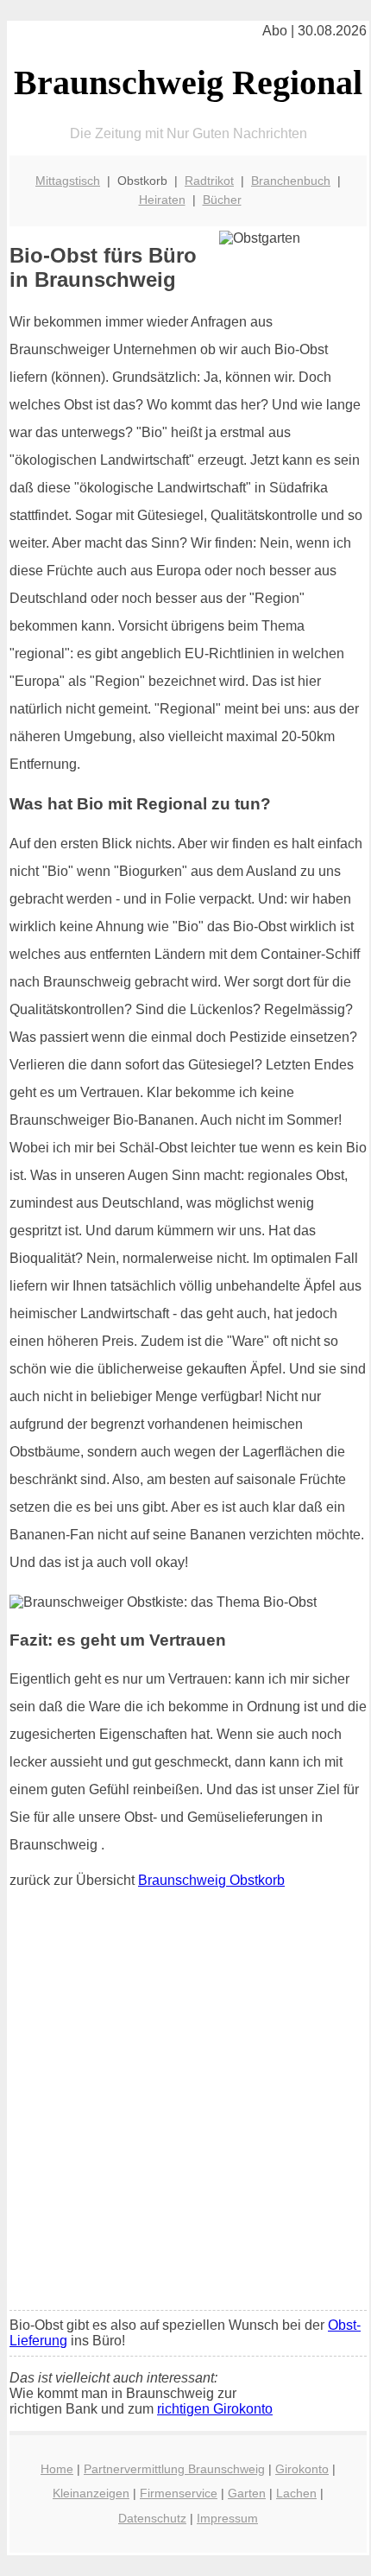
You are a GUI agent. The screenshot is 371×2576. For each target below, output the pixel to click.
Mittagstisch (68, 181)
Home (57, 2469)
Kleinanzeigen (91, 2493)
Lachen (296, 2493)
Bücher (222, 200)
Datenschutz (152, 2518)
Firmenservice (179, 2493)
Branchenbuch (291, 181)
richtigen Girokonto (215, 2409)
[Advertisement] (185, 2103)
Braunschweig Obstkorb (211, 1880)
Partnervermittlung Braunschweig (174, 2469)
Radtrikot (209, 181)
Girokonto (302, 2469)
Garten (247, 2493)
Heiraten (162, 200)
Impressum (227, 2518)
